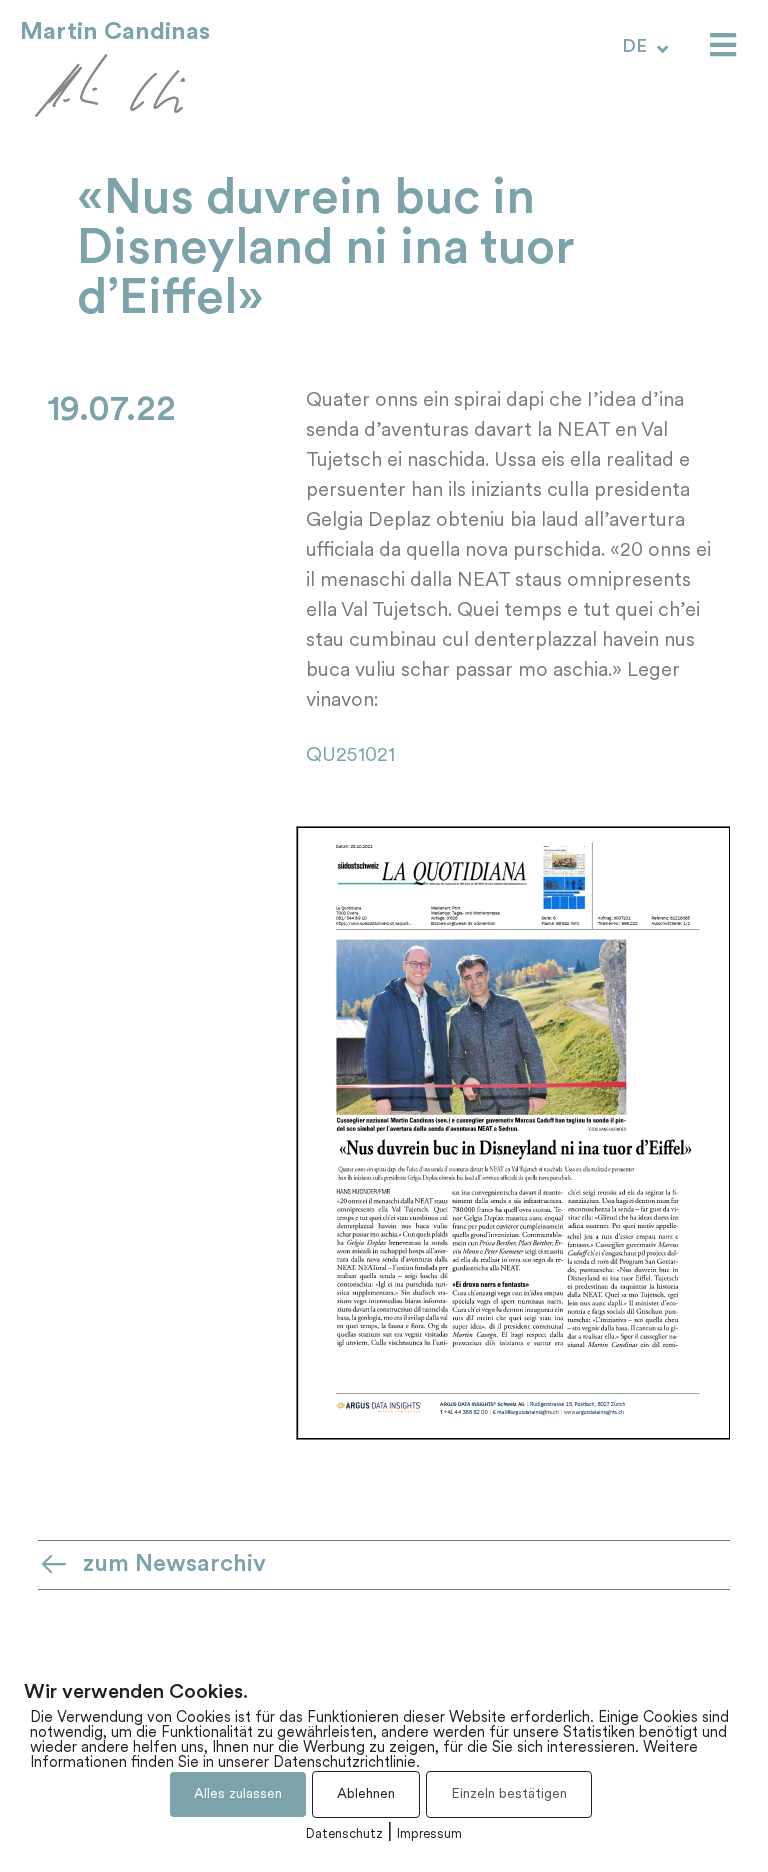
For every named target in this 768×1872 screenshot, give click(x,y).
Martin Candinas (115, 32)
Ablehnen (366, 1794)
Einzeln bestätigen (509, 1794)
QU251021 (350, 756)
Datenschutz (344, 1834)
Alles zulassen (238, 1794)
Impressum (429, 1834)
